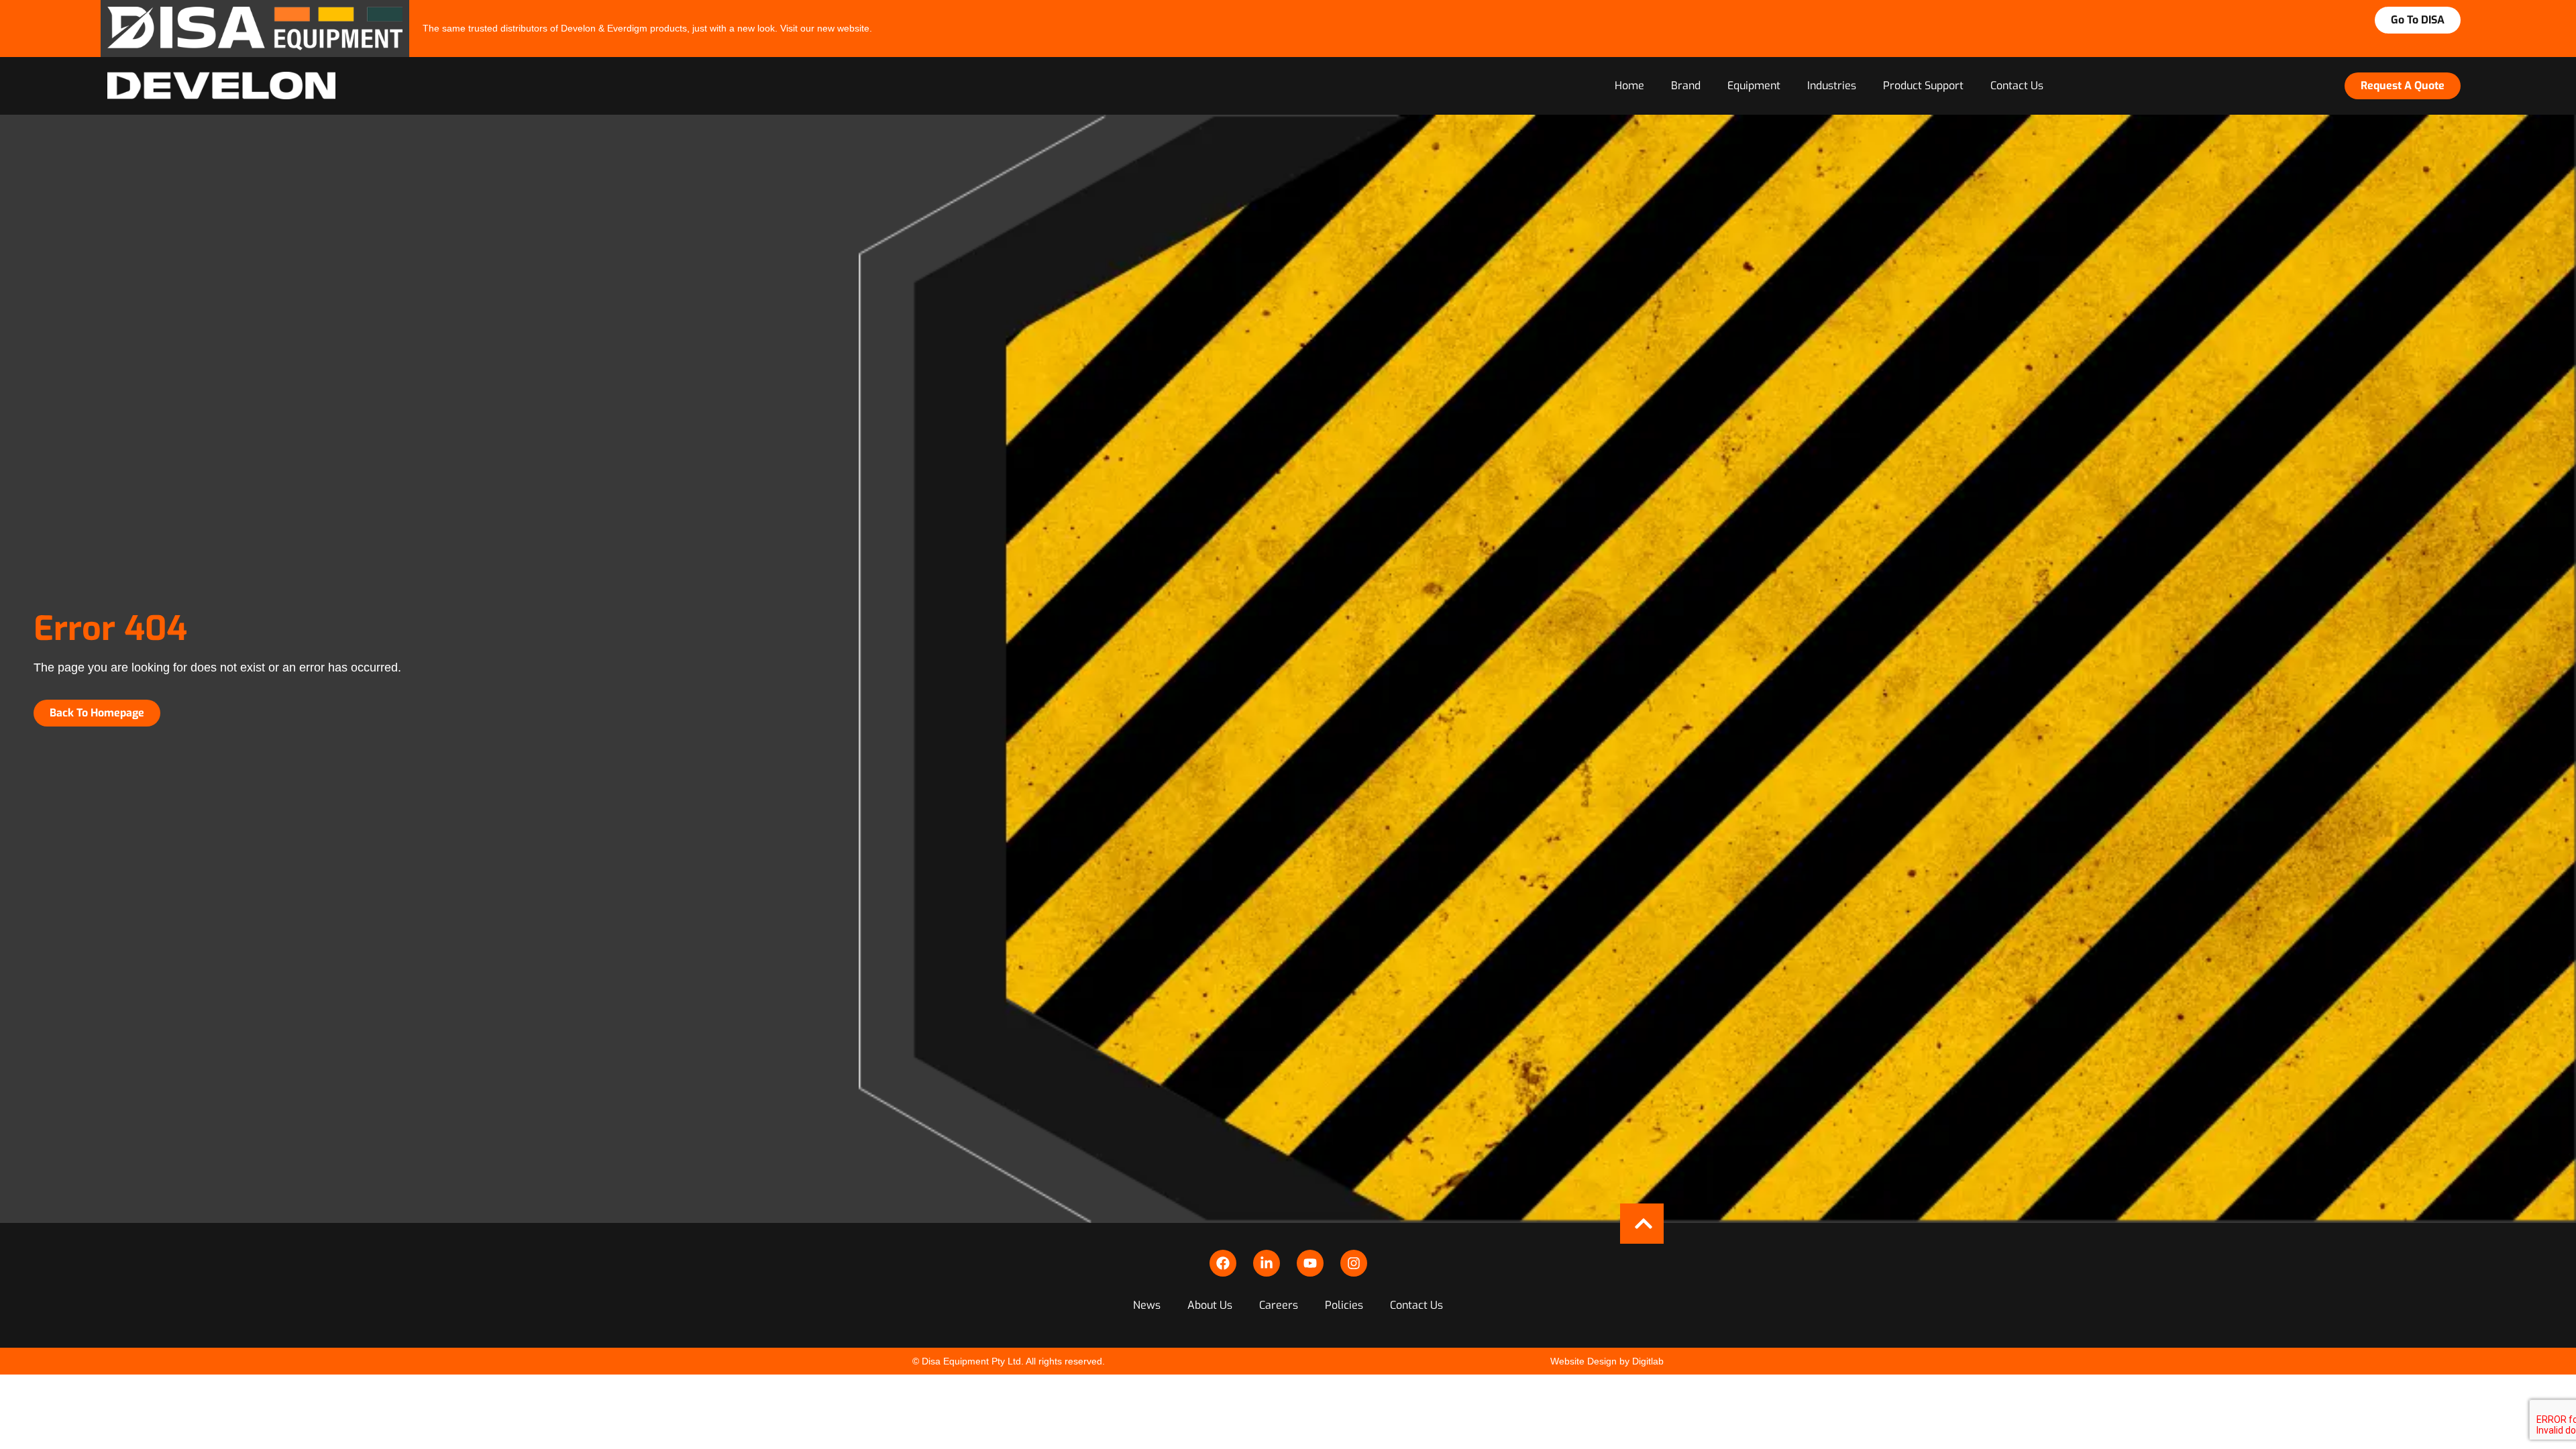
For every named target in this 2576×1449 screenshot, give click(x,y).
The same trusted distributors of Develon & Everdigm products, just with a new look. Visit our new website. (647, 28)
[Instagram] (1354, 1263)
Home (1629, 86)
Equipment (1754, 86)
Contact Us (2017, 86)
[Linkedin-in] (1267, 1263)
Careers (1279, 1305)
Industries (1832, 86)
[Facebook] (1223, 1263)
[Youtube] (1310, 1263)
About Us (1210, 1305)
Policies (1344, 1305)
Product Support (1923, 86)
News (1147, 1305)
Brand (1686, 86)
